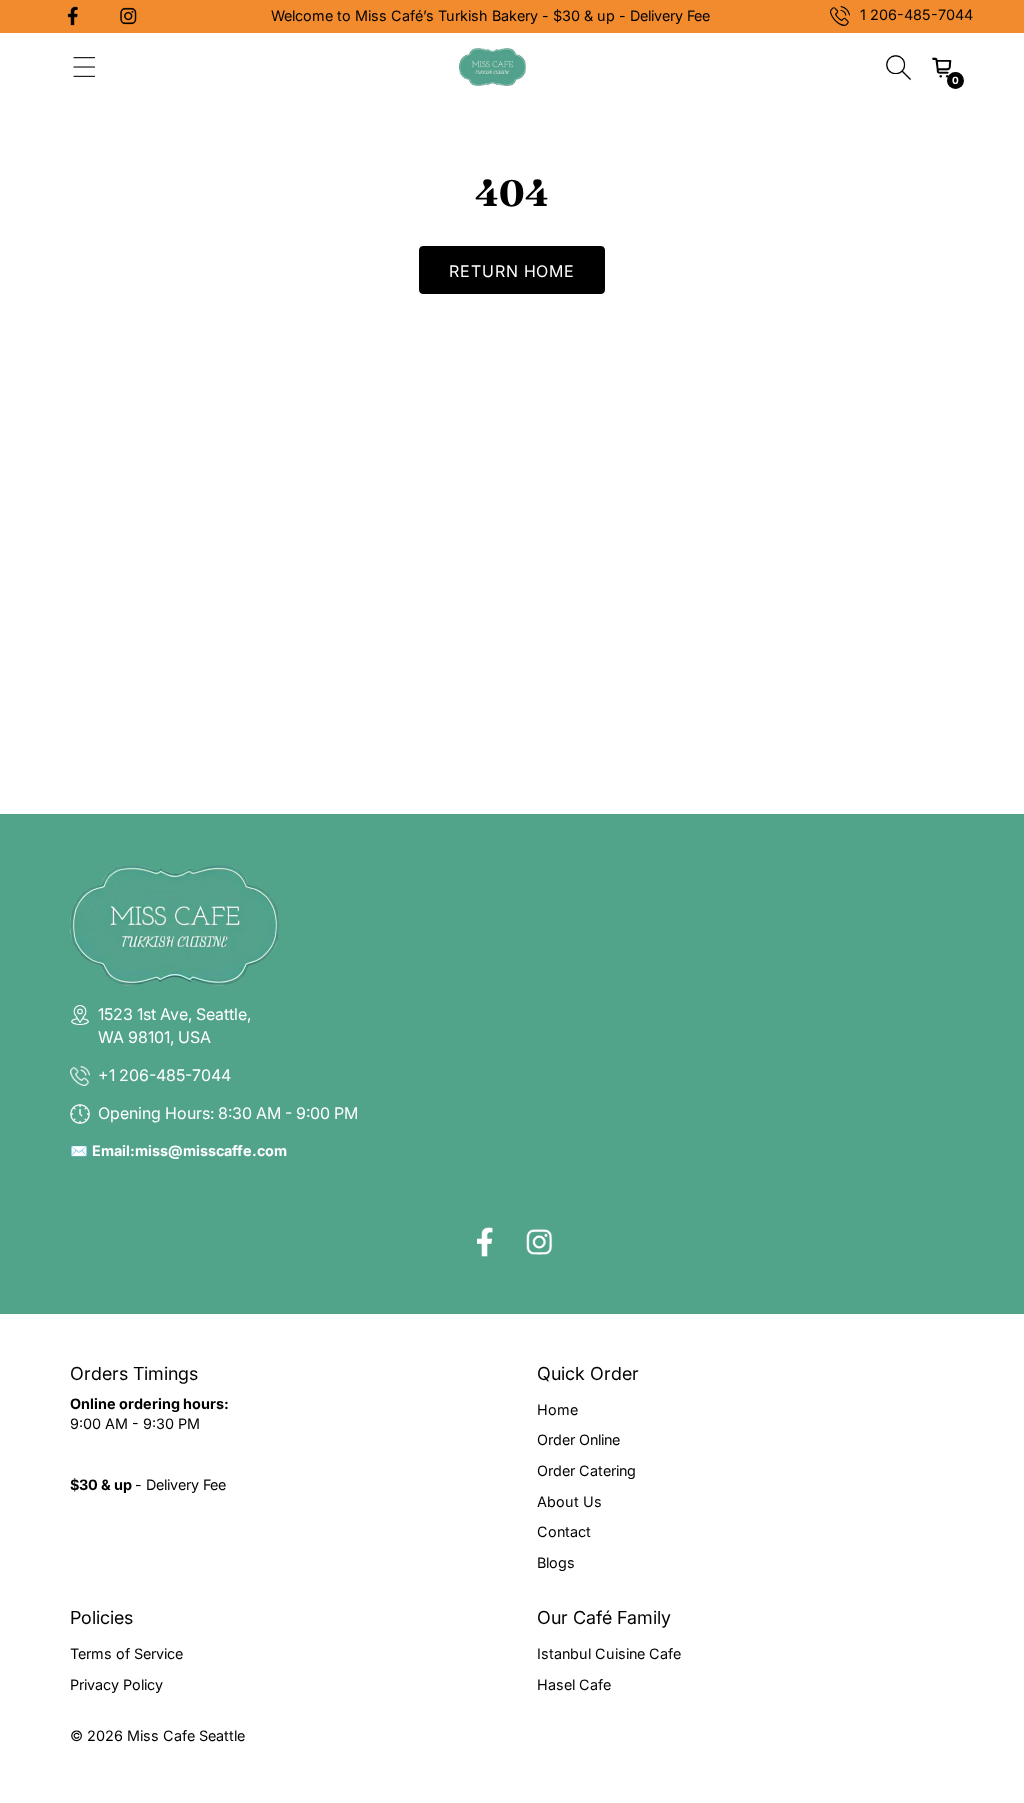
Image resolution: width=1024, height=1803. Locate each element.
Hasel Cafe (574, 1684)
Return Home (512, 271)
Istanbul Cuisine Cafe (609, 1653)
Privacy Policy (116, 1684)
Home (557, 1409)
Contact (564, 1531)
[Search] (898, 67)
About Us (569, 1501)
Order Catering (586, 1470)
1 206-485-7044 (916, 14)
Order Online (578, 1439)
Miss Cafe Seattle (186, 1735)
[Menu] (84, 67)
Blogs (556, 1562)
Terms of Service (126, 1653)
